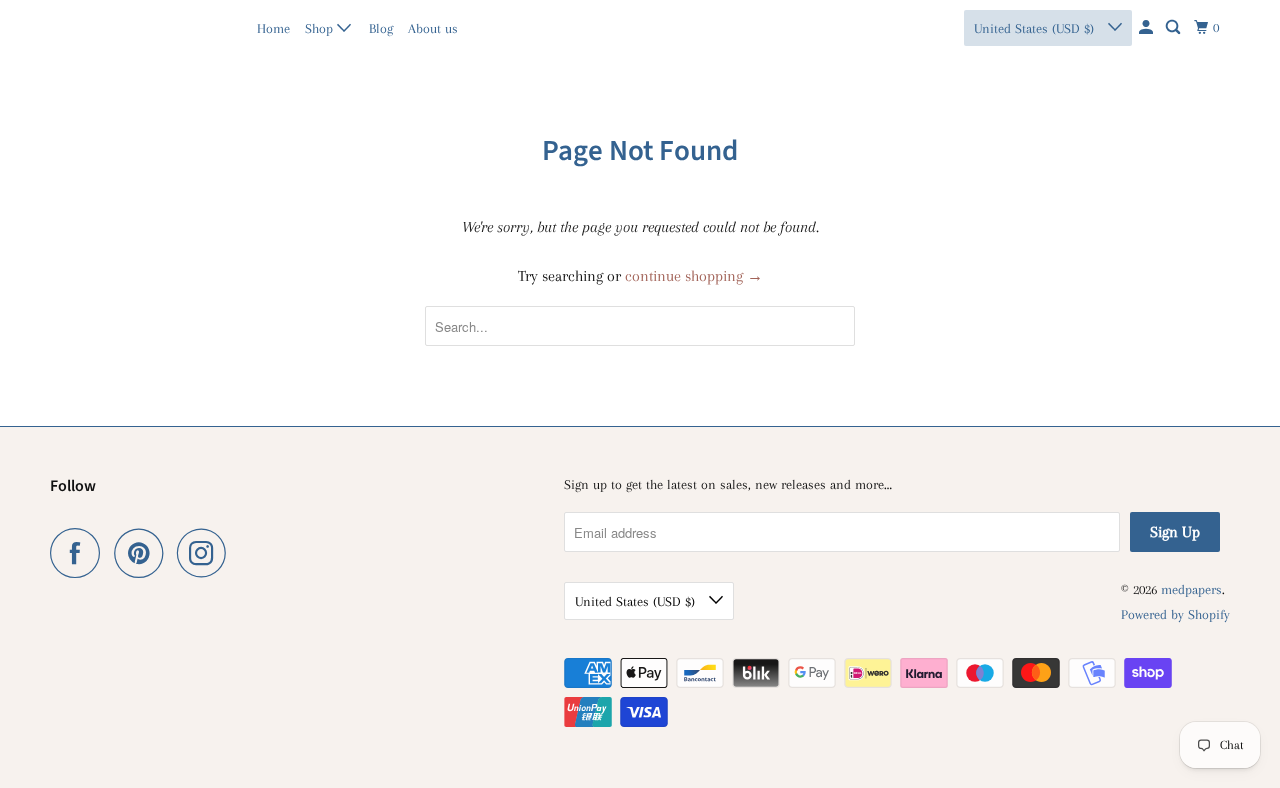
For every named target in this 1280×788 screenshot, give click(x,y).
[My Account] (1147, 28)
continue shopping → (694, 276)
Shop (321, 28)
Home (273, 28)
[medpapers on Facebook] (80, 553)
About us (433, 28)
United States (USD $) (1036, 28)
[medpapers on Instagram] (207, 553)
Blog (381, 28)
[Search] (1174, 28)
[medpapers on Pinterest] (143, 553)
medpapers (93, 27)
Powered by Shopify (1175, 614)
